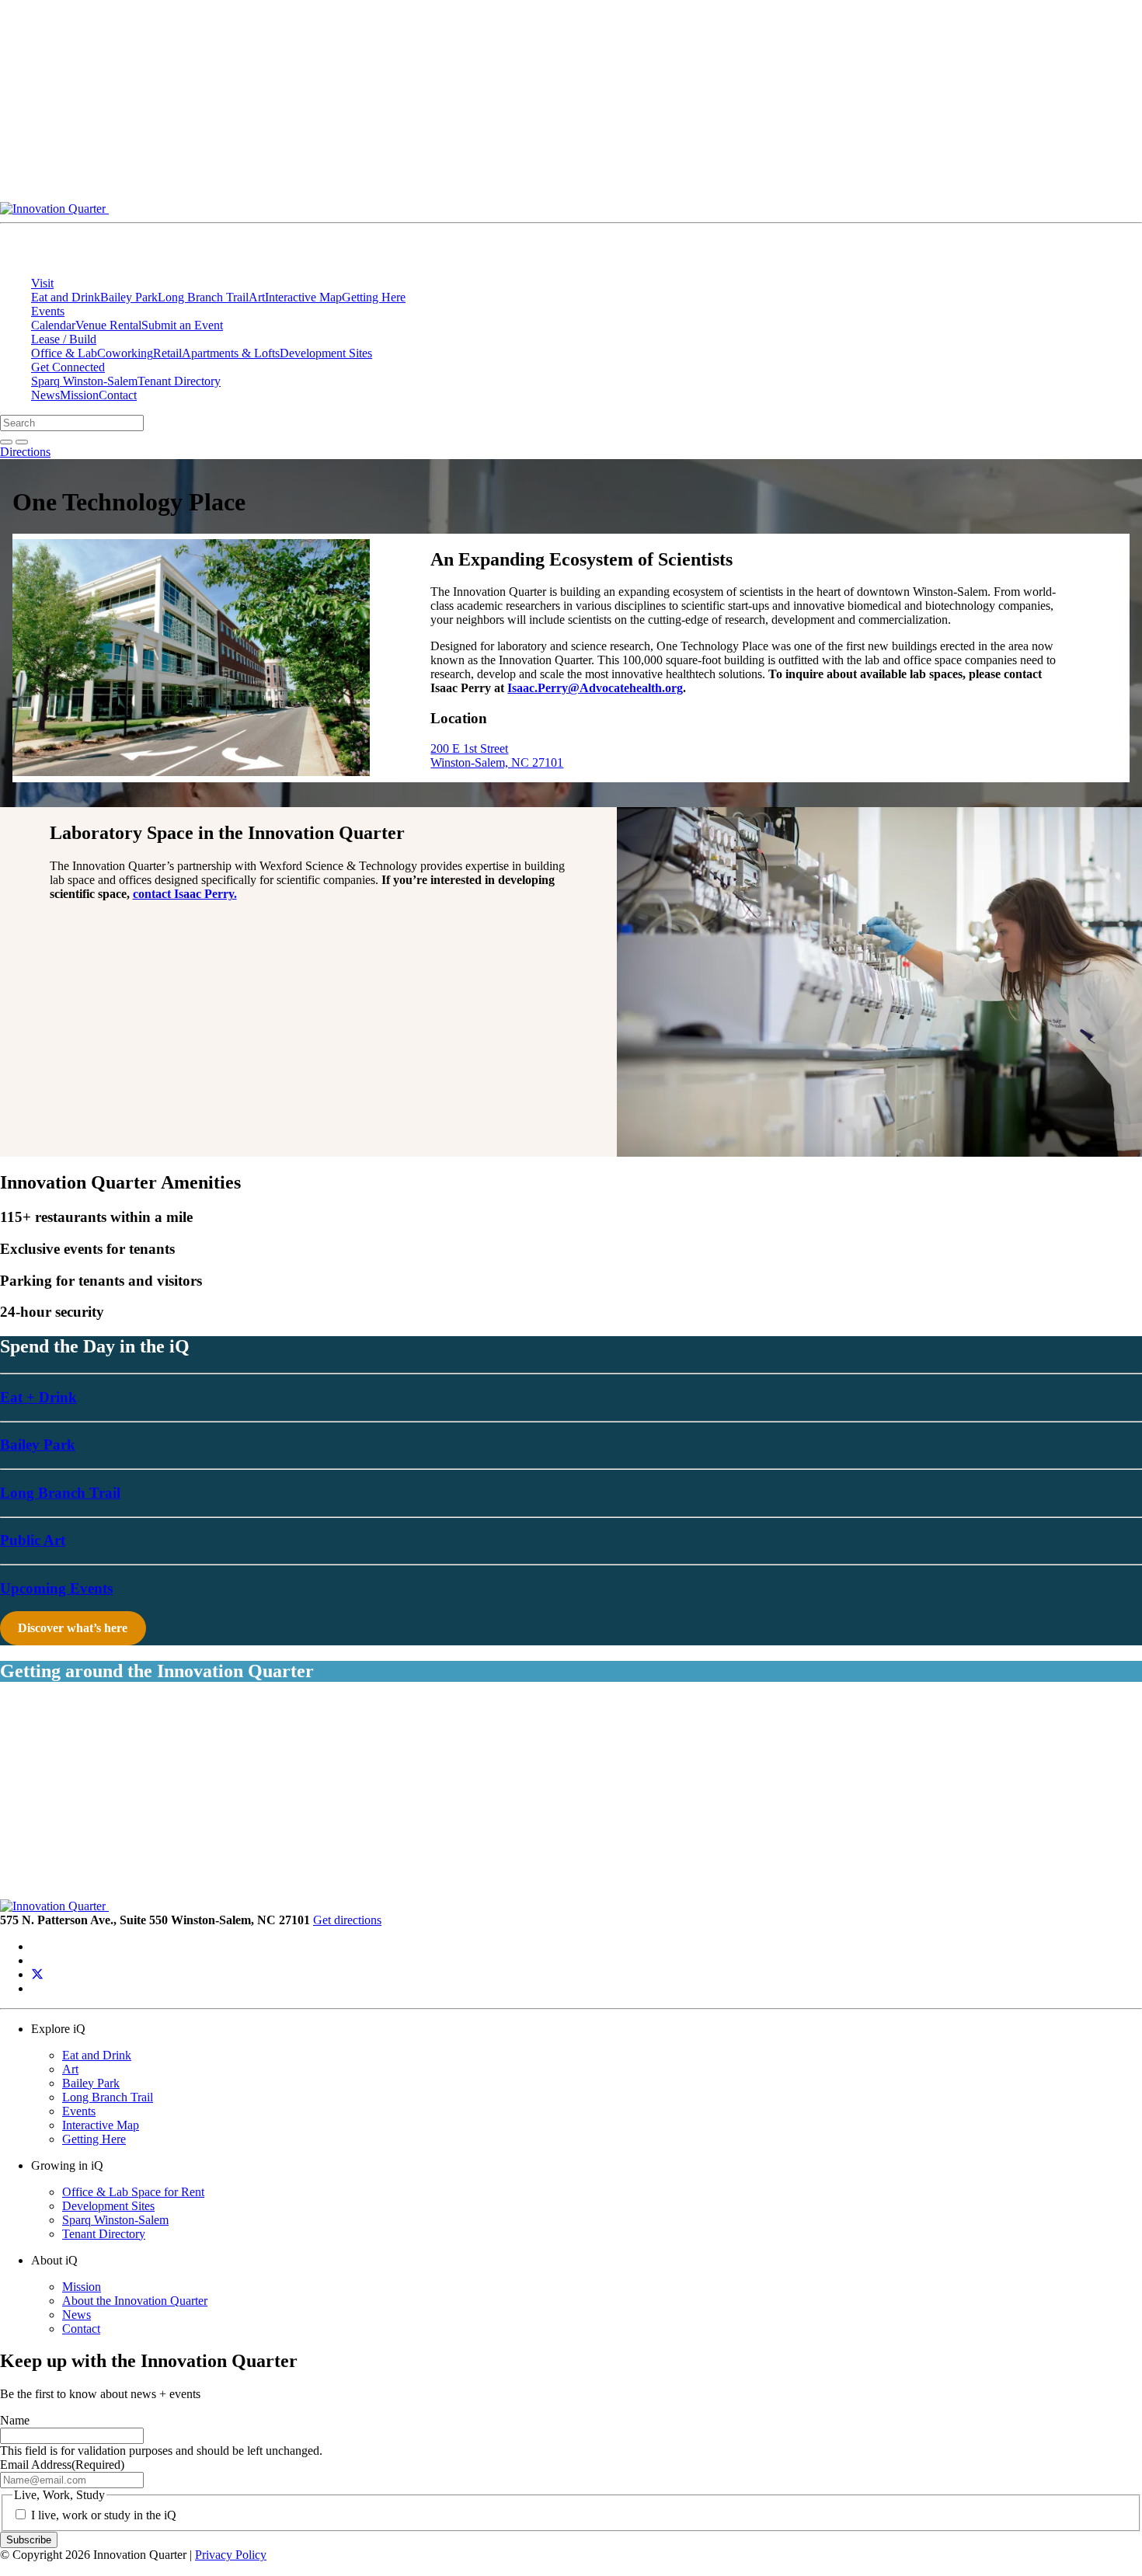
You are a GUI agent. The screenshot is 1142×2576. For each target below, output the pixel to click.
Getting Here (374, 297)
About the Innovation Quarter (135, 2301)
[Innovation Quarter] (418, 209)
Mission (79, 395)
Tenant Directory (179, 381)
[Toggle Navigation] (844, 213)
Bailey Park (129, 297)
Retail (167, 353)
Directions (25, 452)
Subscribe (29, 2540)
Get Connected (68, 367)
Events (48, 311)
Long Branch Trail (203, 297)
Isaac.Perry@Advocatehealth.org (595, 688)
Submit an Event (182, 325)
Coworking (125, 353)
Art (257, 297)
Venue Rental (108, 325)
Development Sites (326, 353)
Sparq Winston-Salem (84, 381)
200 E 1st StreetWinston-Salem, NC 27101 (497, 755)
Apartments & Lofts (231, 353)
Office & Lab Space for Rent (133, 2192)
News (45, 395)
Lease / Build (64, 339)
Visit (42, 283)
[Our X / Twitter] (37, 1974)
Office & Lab (64, 353)
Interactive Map (303, 297)
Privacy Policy (231, 2555)
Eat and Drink (66, 297)
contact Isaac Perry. (185, 894)
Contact (118, 395)
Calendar (53, 325)
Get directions (347, 1920)
